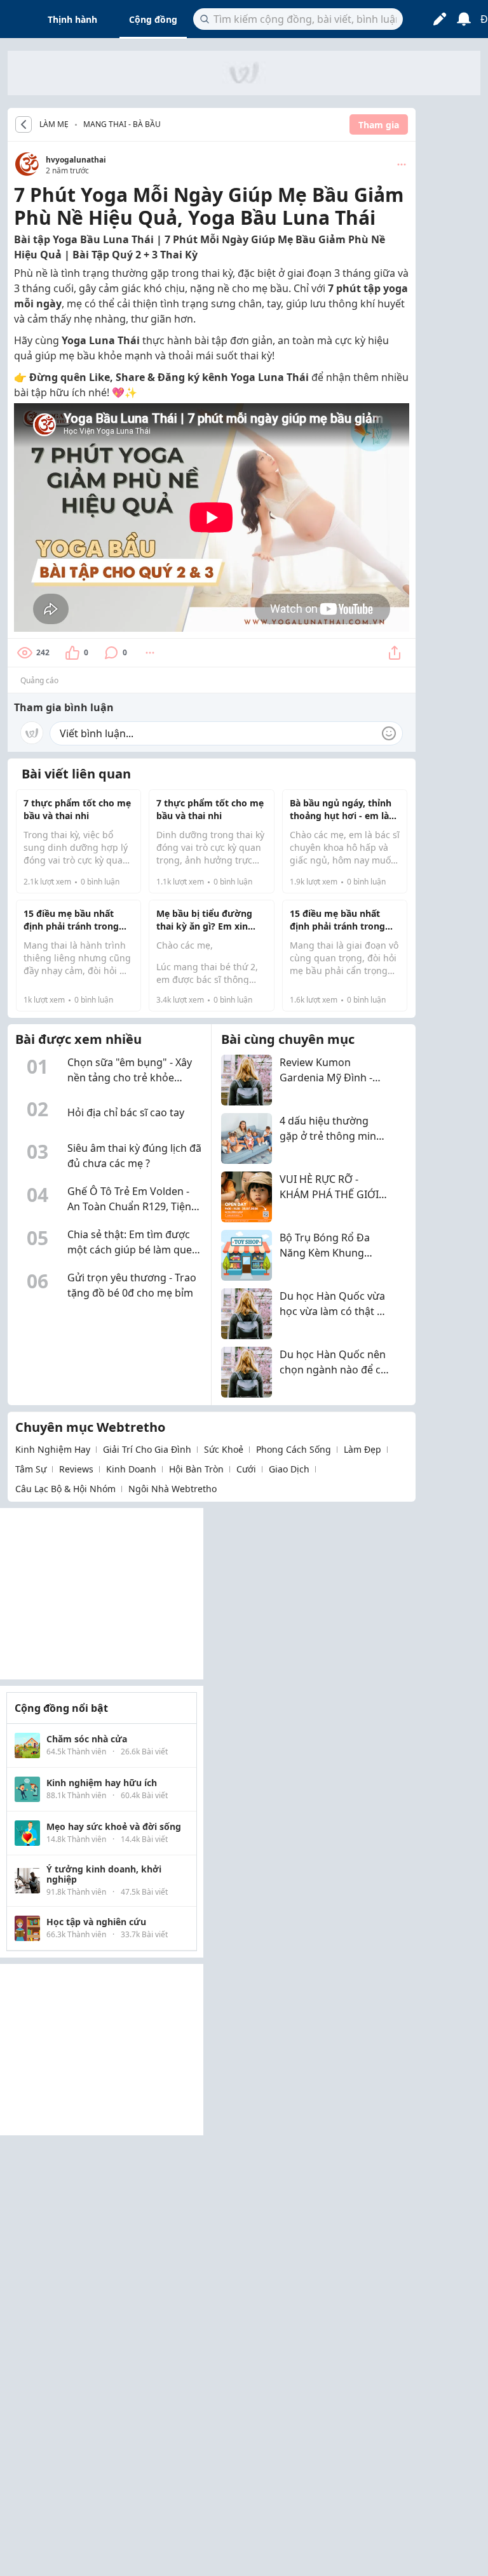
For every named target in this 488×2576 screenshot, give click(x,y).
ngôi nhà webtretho (173, 1489)
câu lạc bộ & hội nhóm (65, 1489)
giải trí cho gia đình (147, 1449)
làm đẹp (363, 1449)
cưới (246, 1469)
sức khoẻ (224, 1449)
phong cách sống (294, 1449)
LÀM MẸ (54, 124)
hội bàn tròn (196, 1469)
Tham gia (379, 125)
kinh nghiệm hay (53, 1449)
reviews (76, 1469)
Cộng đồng (153, 19)
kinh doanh (131, 1469)
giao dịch (289, 1469)
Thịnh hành (72, 19)
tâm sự (31, 1469)
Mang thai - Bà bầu (122, 124)
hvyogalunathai (76, 160)
